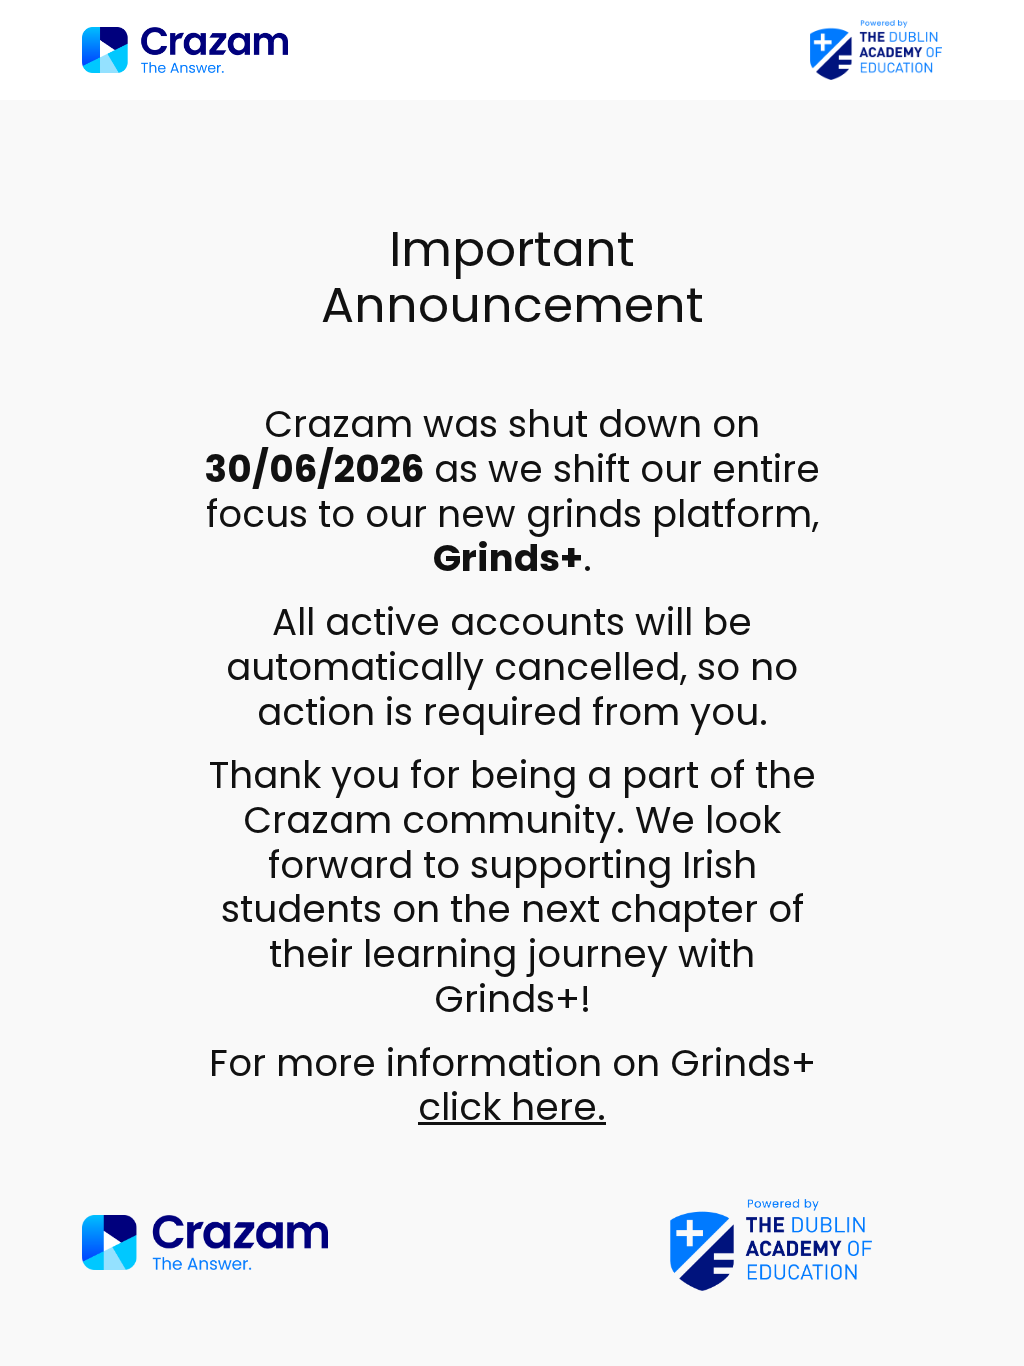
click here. (512, 1107)
